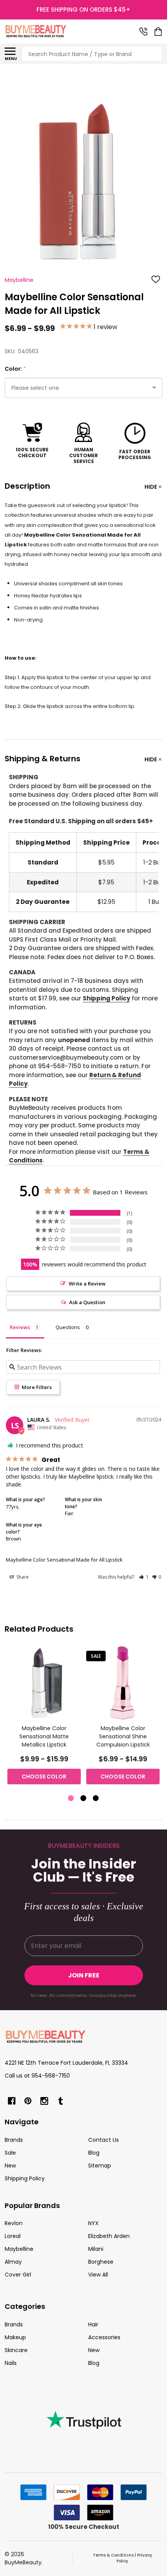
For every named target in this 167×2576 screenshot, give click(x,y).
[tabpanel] (44, 1718)
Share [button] (22, 1577)
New (10, 2166)
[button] (144, 1577)
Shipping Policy (106, 998)
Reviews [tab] (20, 1327)
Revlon (14, 2223)
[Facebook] (12, 2101)
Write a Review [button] (87, 1284)
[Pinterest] (28, 2101)
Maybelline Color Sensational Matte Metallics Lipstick (44, 1736)
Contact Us (104, 2140)
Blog (94, 2153)
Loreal (13, 2236)
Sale (10, 2153)
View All (98, 2275)
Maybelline (19, 2249)
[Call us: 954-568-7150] (143, 32)
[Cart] (159, 32)
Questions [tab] (68, 1327)
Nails (11, 2363)
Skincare (16, 2350)
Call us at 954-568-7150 (37, 2076)
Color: (16, 369)
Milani (96, 2249)
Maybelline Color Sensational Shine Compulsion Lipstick (123, 1736)
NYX (93, 2223)
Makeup (15, 2337)
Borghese (101, 2262)
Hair (93, 2324)
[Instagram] (44, 2101)
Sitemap (100, 2166)
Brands (14, 2140)
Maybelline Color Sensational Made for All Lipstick (64, 1560)
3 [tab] (96, 1799)
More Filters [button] (36, 1387)
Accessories (104, 2337)
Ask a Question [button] (87, 1302)
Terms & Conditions (113, 2555)
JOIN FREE (84, 1975)
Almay (13, 2262)
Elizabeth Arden (109, 2236)
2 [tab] (84, 1799)
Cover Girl (18, 2275)
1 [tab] (71, 1799)
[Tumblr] (61, 2101)
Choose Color (44, 1777)
